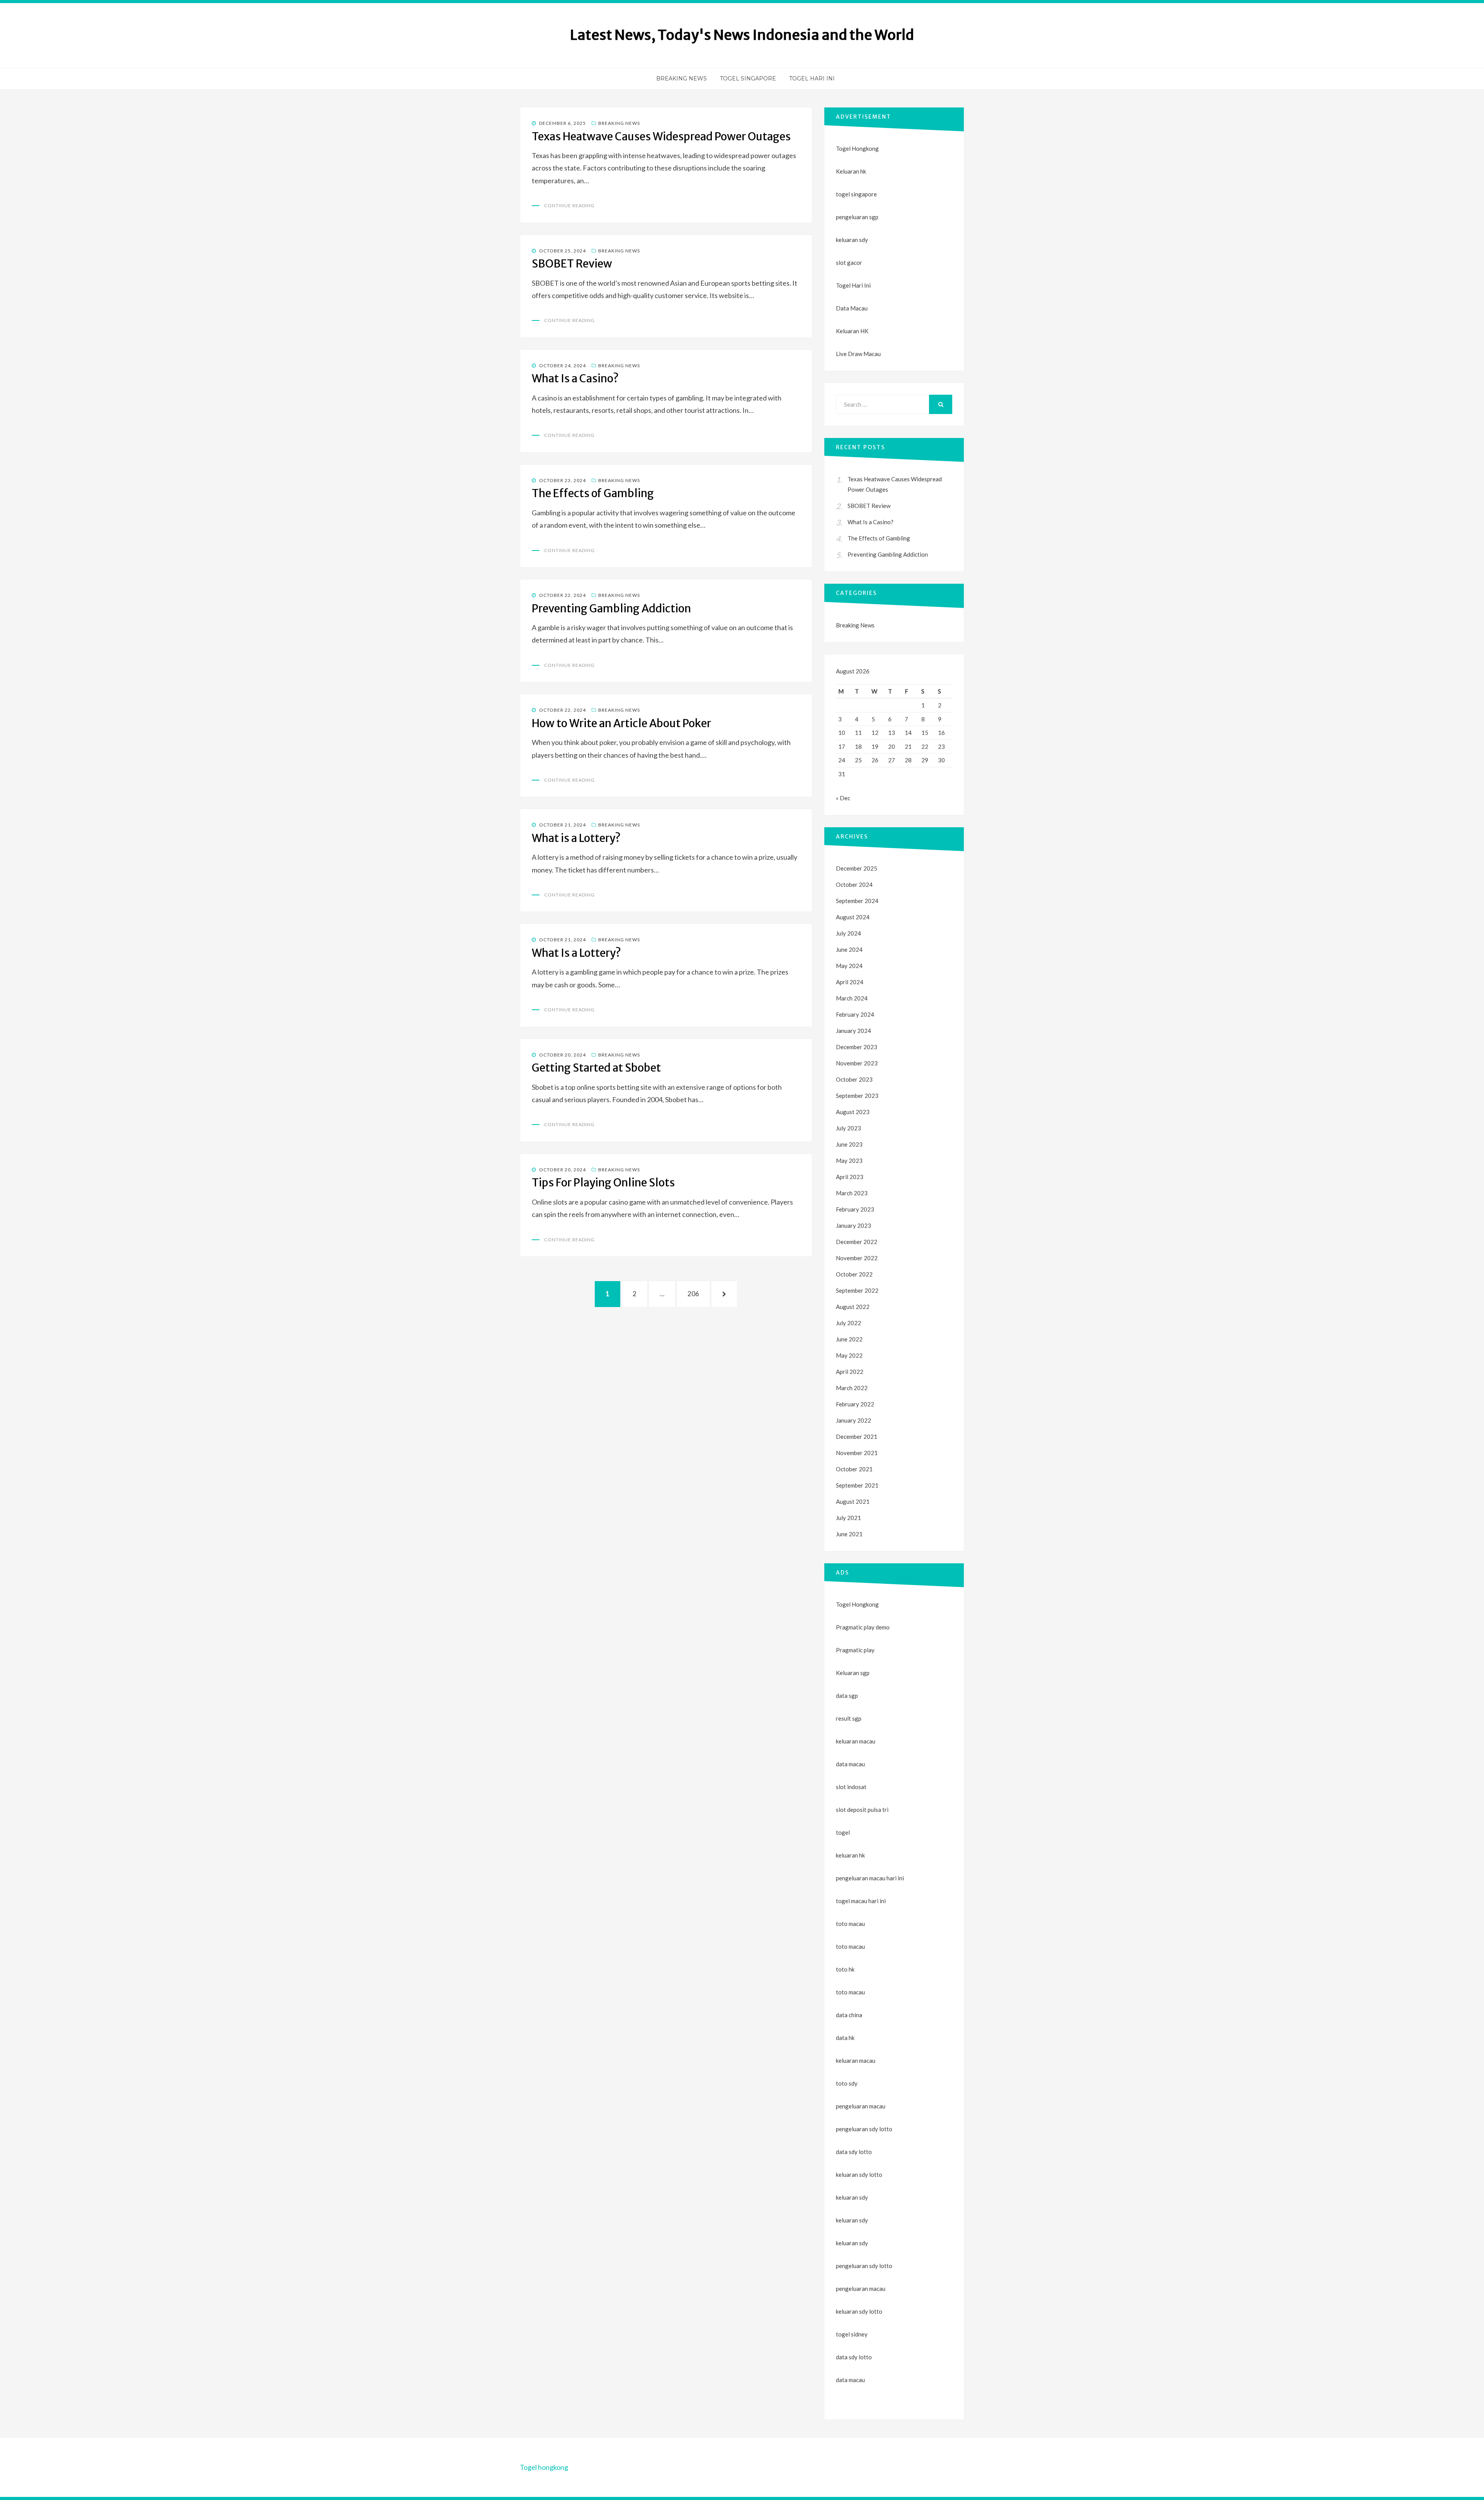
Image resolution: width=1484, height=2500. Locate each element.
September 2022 (857, 1290)
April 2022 (850, 1372)
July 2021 (848, 1518)
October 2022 (854, 1274)
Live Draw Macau (858, 354)
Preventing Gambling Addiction (611, 608)
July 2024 (848, 933)
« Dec (843, 798)
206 (696, 1293)
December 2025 (857, 868)
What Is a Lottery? (576, 953)
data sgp (847, 1696)
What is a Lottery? (576, 838)
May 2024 (849, 966)
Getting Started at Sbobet (596, 1068)
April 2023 (850, 1177)
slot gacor (849, 262)
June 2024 (849, 949)
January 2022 (853, 1420)
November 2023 (857, 1063)
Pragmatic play (855, 1650)
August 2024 (853, 917)
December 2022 (857, 1242)
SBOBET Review (572, 264)
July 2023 (848, 1128)
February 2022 (855, 1404)
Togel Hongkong (857, 148)
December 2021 (857, 1437)
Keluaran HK (852, 331)
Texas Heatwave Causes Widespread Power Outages (661, 136)
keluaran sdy (852, 240)
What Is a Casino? (575, 378)
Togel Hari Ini (812, 78)
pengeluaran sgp (857, 217)
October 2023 (854, 1079)
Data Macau (852, 308)
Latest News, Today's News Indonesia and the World (742, 35)
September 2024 (857, 901)
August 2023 (853, 1112)
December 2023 (857, 1047)
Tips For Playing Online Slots (603, 1183)
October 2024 (854, 884)
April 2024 (850, 982)
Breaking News (682, 78)
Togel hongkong (544, 2467)
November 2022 (857, 1258)
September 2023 (857, 1096)
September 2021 (857, 1485)
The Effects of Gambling (593, 493)
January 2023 (853, 1225)
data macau (850, 2380)
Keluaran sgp (853, 1673)
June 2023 (849, 1144)
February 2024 (855, 1014)
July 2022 (848, 1323)
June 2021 (849, 1534)
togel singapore (856, 194)
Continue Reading (569, 205)
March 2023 (852, 1193)
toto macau (850, 1946)
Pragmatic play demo (863, 1627)
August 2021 (853, 1501)
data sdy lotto (854, 2357)
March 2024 (852, 998)
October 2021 (854, 1469)
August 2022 (853, 1307)
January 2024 (853, 1031)
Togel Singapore (748, 78)
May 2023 (849, 1161)
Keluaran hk (851, 171)
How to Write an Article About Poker (621, 723)
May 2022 (849, 1355)
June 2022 (849, 1339)
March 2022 (852, 1388)
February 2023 (855, 1209)
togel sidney (852, 2334)
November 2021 (857, 1453)
